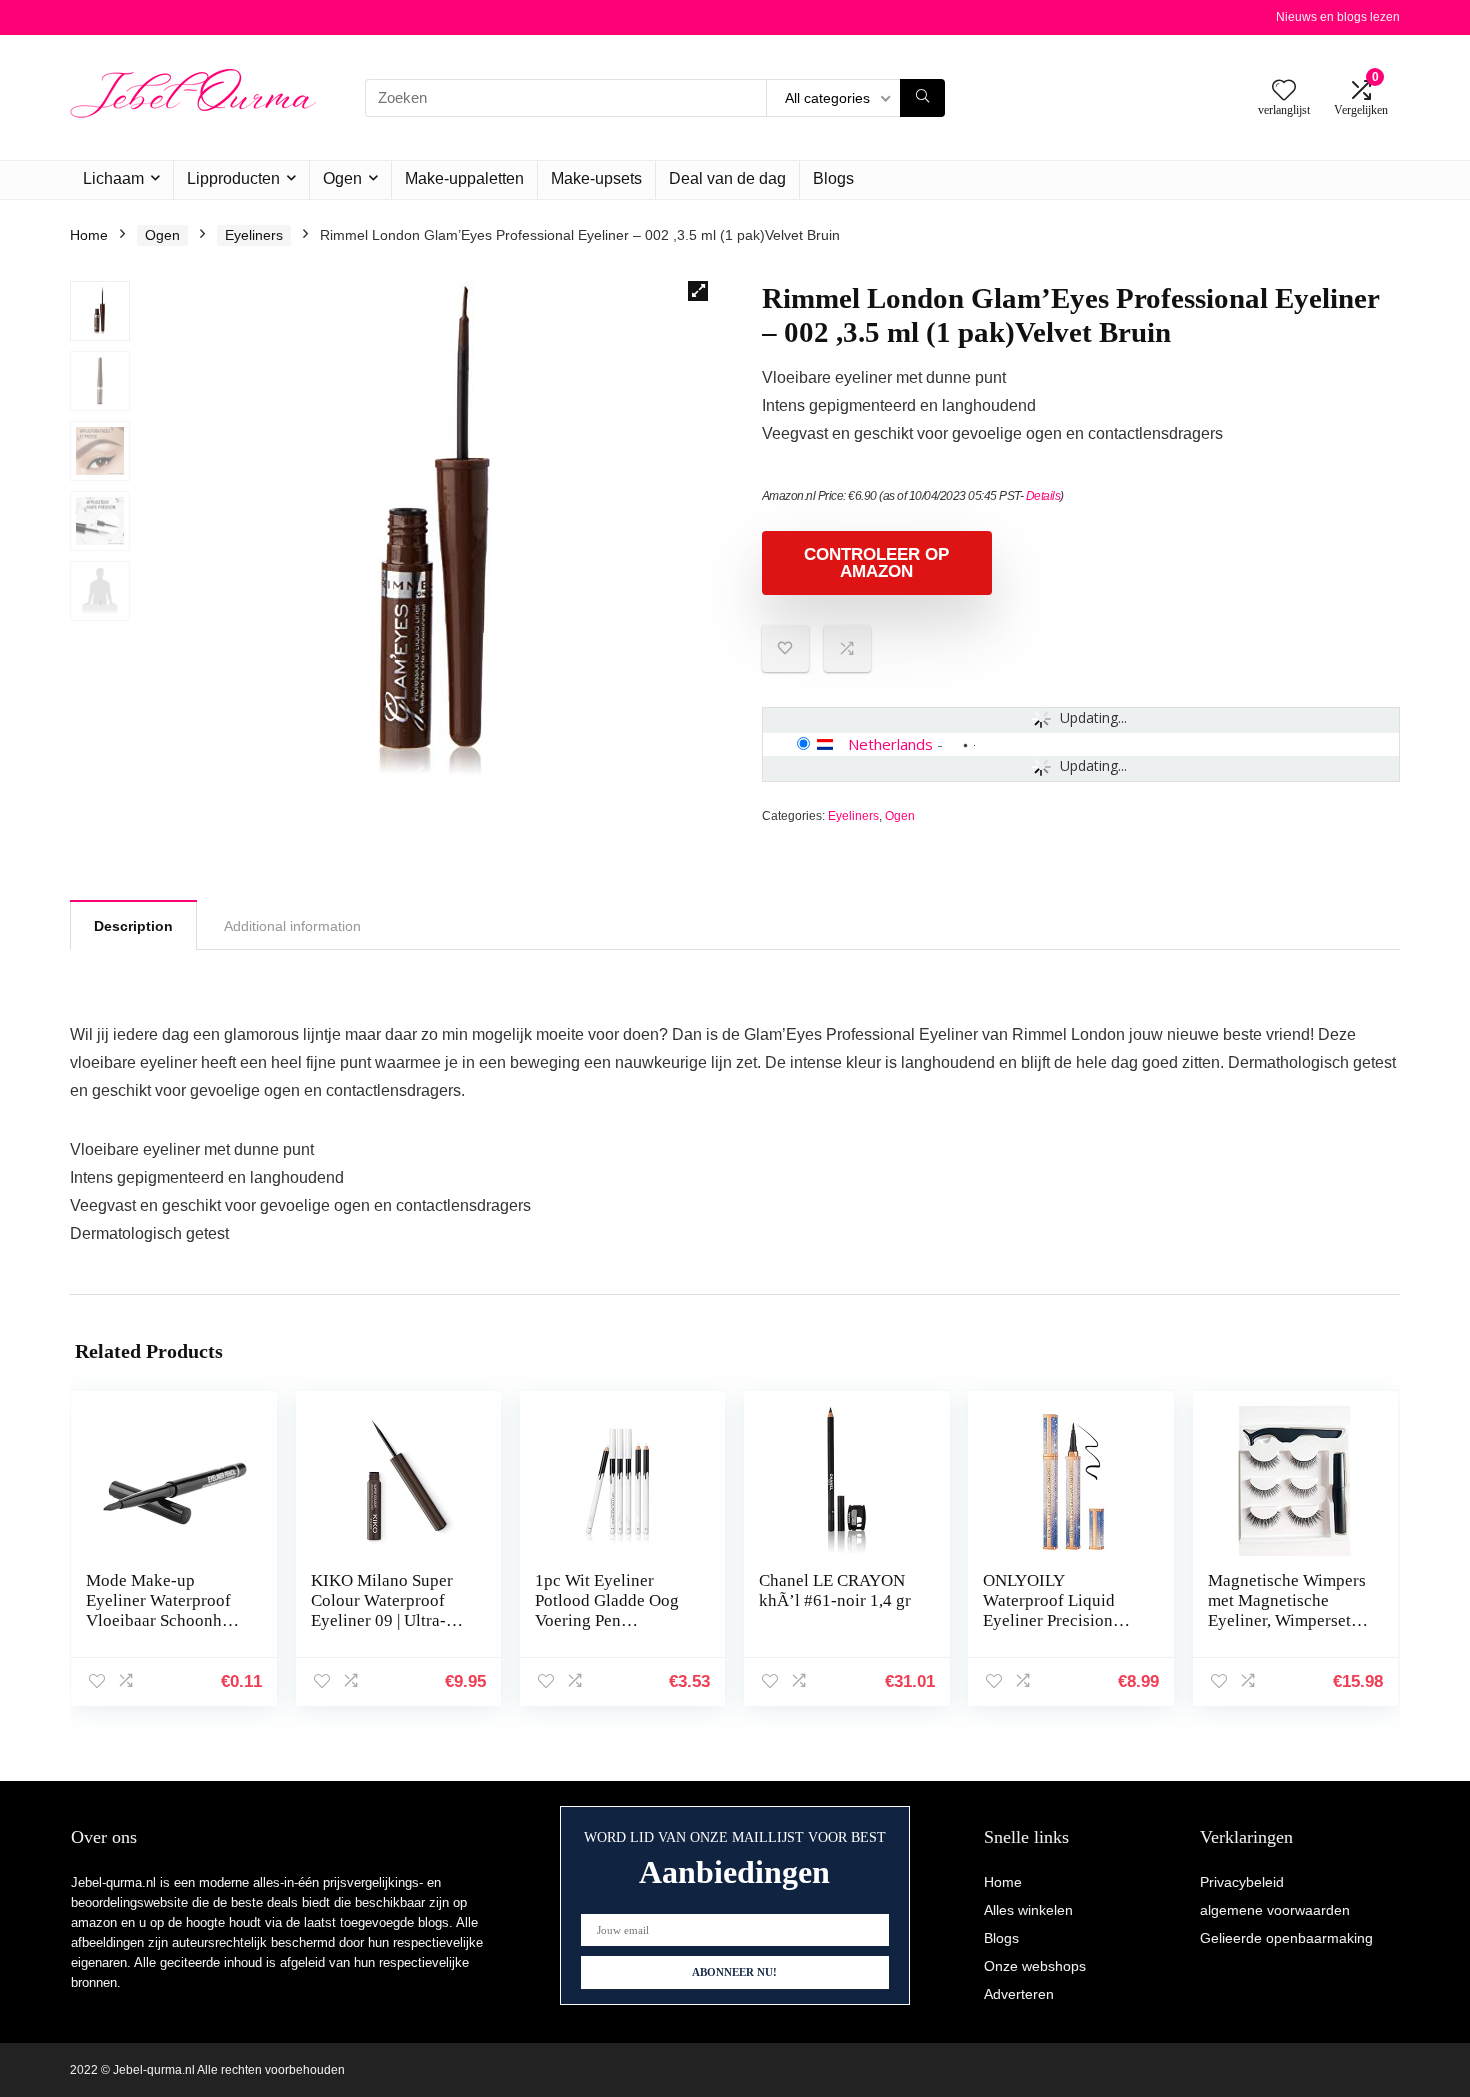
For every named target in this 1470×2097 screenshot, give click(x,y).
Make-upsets (596, 178)
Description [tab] (133, 926)
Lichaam (113, 178)
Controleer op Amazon (876, 563)
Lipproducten (233, 178)
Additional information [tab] (292, 926)
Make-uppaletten (464, 178)
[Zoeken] (922, 98)
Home (89, 235)
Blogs (833, 178)
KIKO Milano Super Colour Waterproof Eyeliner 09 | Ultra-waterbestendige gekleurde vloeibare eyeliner (382, 1630)
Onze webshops (1035, 1966)
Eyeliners (254, 235)
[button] (698, 291)
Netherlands (890, 744)
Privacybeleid (1242, 1882)
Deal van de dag (727, 178)
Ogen (342, 178)
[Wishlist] (1284, 91)
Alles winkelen (1028, 1910)
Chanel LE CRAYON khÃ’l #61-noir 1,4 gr (835, 1590)
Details (1043, 496)
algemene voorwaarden (1275, 1910)
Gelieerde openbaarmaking (1286, 1938)
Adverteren (1019, 1994)
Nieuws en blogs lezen (1338, 17)
